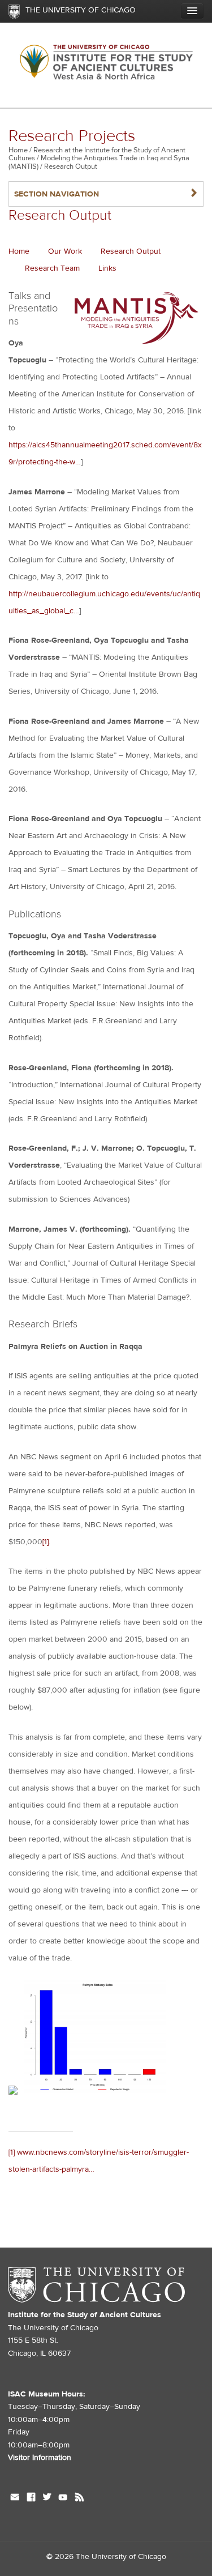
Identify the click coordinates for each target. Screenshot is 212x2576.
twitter (47, 2498)
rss (79, 2498)
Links (107, 268)
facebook (31, 2498)
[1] (46, 1542)
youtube (63, 2498)
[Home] (106, 65)
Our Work (65, 251)
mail (15, 2498)
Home (18, 150)
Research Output (131, 251)
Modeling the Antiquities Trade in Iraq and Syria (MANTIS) (99, 162)
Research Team (52, 268)
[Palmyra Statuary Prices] (95, 2092)
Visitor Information (40, 2458)
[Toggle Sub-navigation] (192, 11)
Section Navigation (106, 194)
